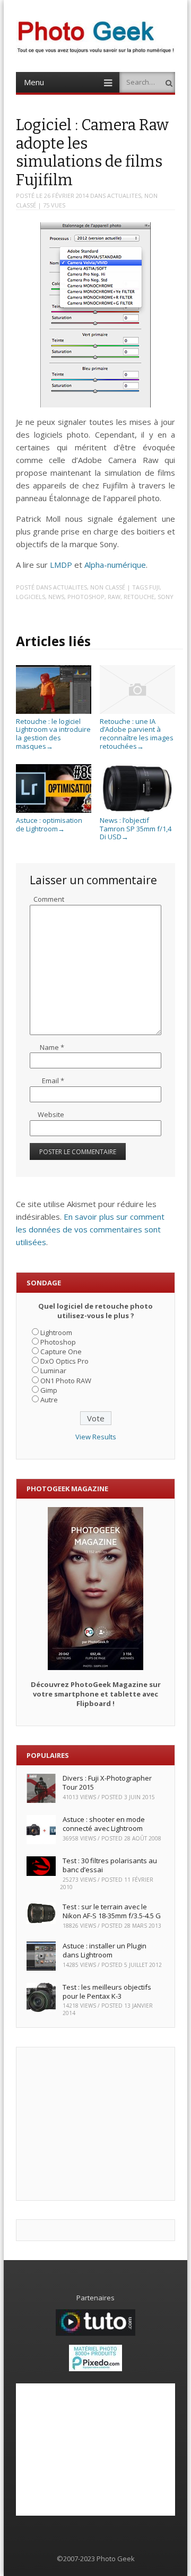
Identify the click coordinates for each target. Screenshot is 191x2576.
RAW (114, 597)
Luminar (53, 1371)
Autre (49, 1400)
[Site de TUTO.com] (95, 2333)
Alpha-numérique (115, 565)
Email (53, 1081)
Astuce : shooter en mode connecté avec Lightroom (104, 1824)
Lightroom (56, 1332)
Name (52, 1047)
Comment (49, 899)
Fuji (154, 587)
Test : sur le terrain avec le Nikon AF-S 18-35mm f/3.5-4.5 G (112, 1911)
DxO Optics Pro (64, 1361)
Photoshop (86, 597)
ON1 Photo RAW (66, 1381)
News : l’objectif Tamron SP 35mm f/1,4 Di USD (136, 828)
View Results (96, 1437)
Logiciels (31, 597)
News (56, 597)
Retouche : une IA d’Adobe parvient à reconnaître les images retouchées (137, 733)
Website (51, 1114)
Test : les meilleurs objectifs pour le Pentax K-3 (107, 1992)
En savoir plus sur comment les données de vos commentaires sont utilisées (90, 1229)
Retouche (139, 597)
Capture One (61, 1352)
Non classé (108, 587)
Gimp (49, 1390)
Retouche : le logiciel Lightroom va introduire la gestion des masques (53, 733)
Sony (166, 597)
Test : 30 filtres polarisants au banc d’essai (110, 1865)
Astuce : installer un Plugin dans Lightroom (105, 1950)
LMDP (61, 565)
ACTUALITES (124, 196)
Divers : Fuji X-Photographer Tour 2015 (107, 1783)
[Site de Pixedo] (95, 2369)
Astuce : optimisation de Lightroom (49, 824)
